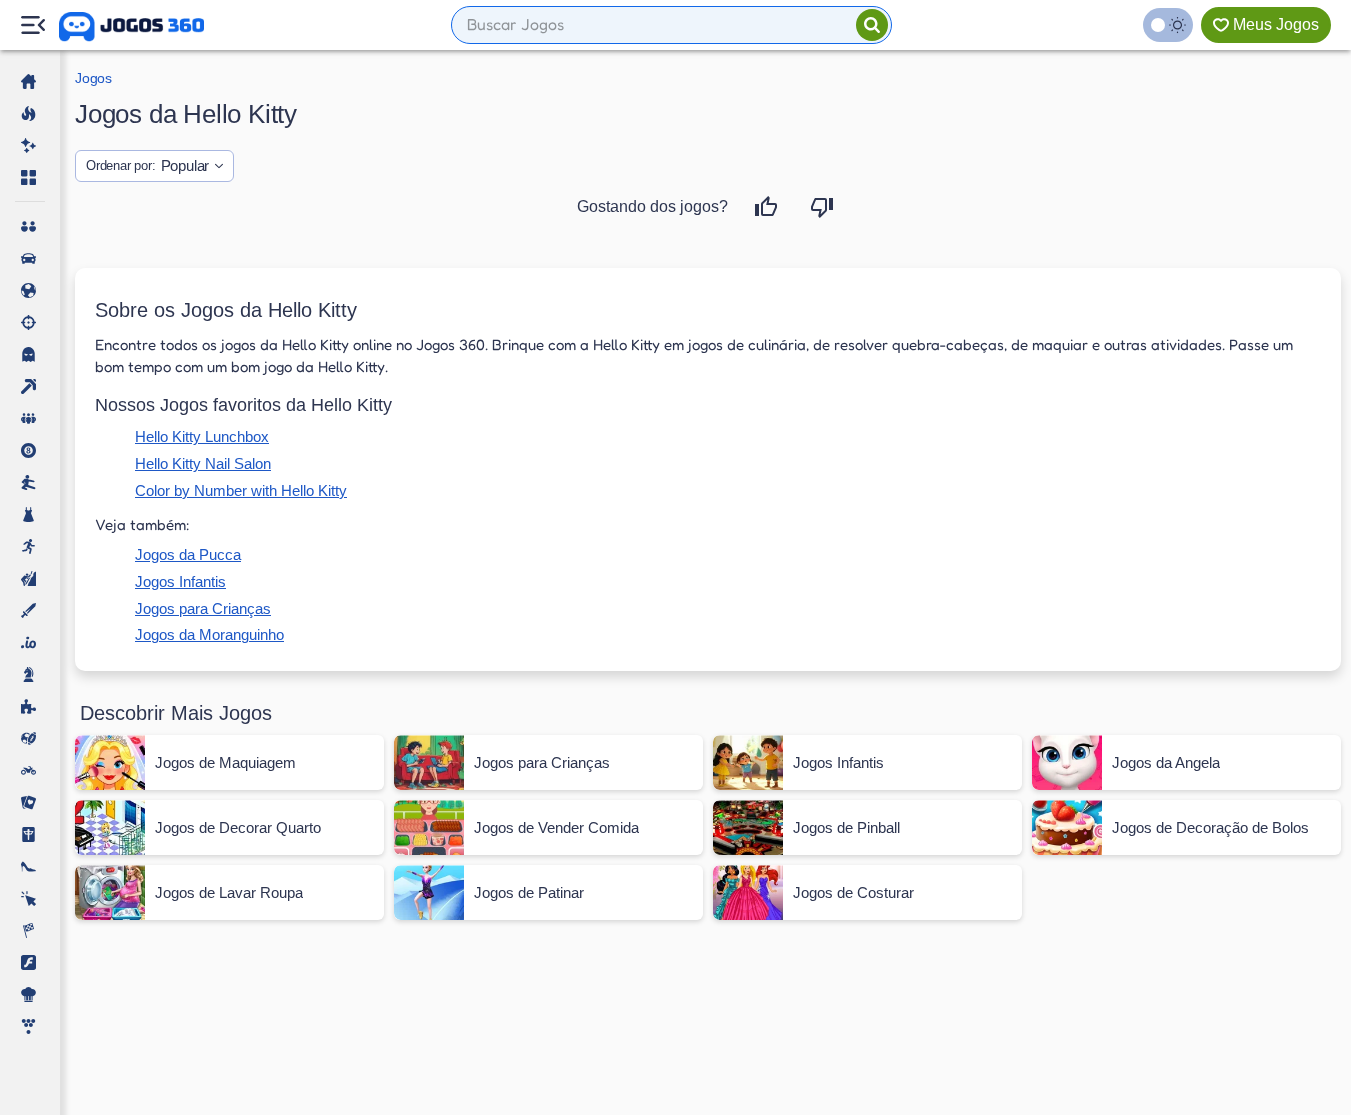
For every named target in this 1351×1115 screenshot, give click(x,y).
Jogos (93, 78)
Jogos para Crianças (203, 608)
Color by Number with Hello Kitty (241, 490)
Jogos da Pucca (188, 554)
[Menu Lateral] (32, 25)
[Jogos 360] (131, 27)
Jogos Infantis (180, 581)
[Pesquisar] (872, 25)
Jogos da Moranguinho (209, 634)
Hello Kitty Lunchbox (202, 436)
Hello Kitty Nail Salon (203, 463)
